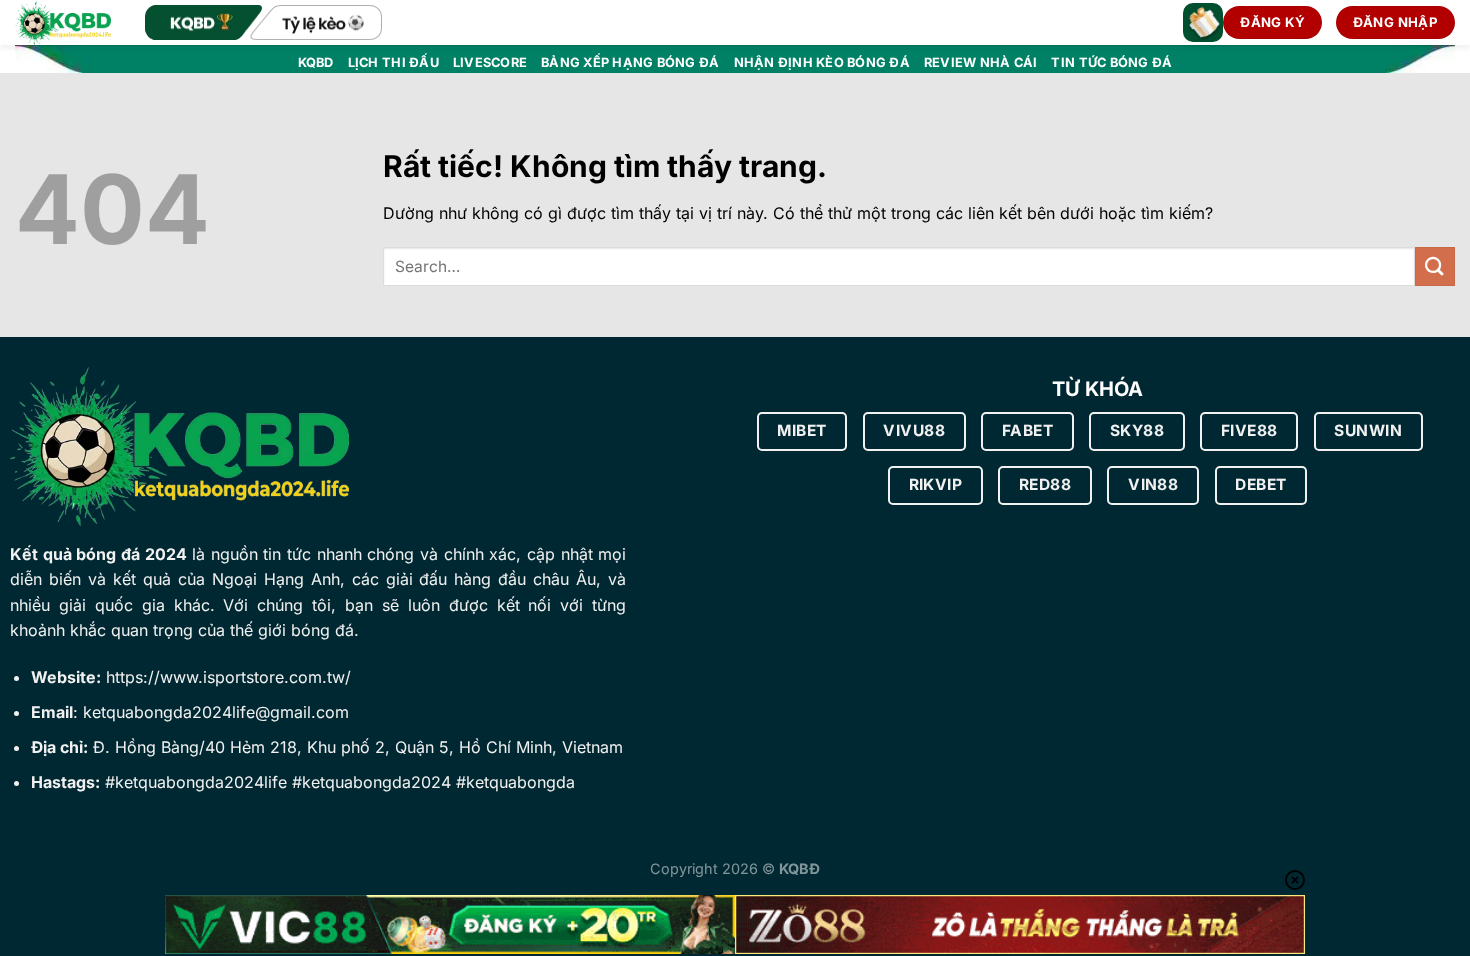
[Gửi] (1435, 266)
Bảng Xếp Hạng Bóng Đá (630, 62)
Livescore (490, 62)
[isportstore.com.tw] (65, 22)
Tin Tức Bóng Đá (1111, 62)
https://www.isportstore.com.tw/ (228, 677)
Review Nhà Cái (981, 62)
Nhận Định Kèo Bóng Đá (822, 62)
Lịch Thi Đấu (393, 62)
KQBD (316, 62)
